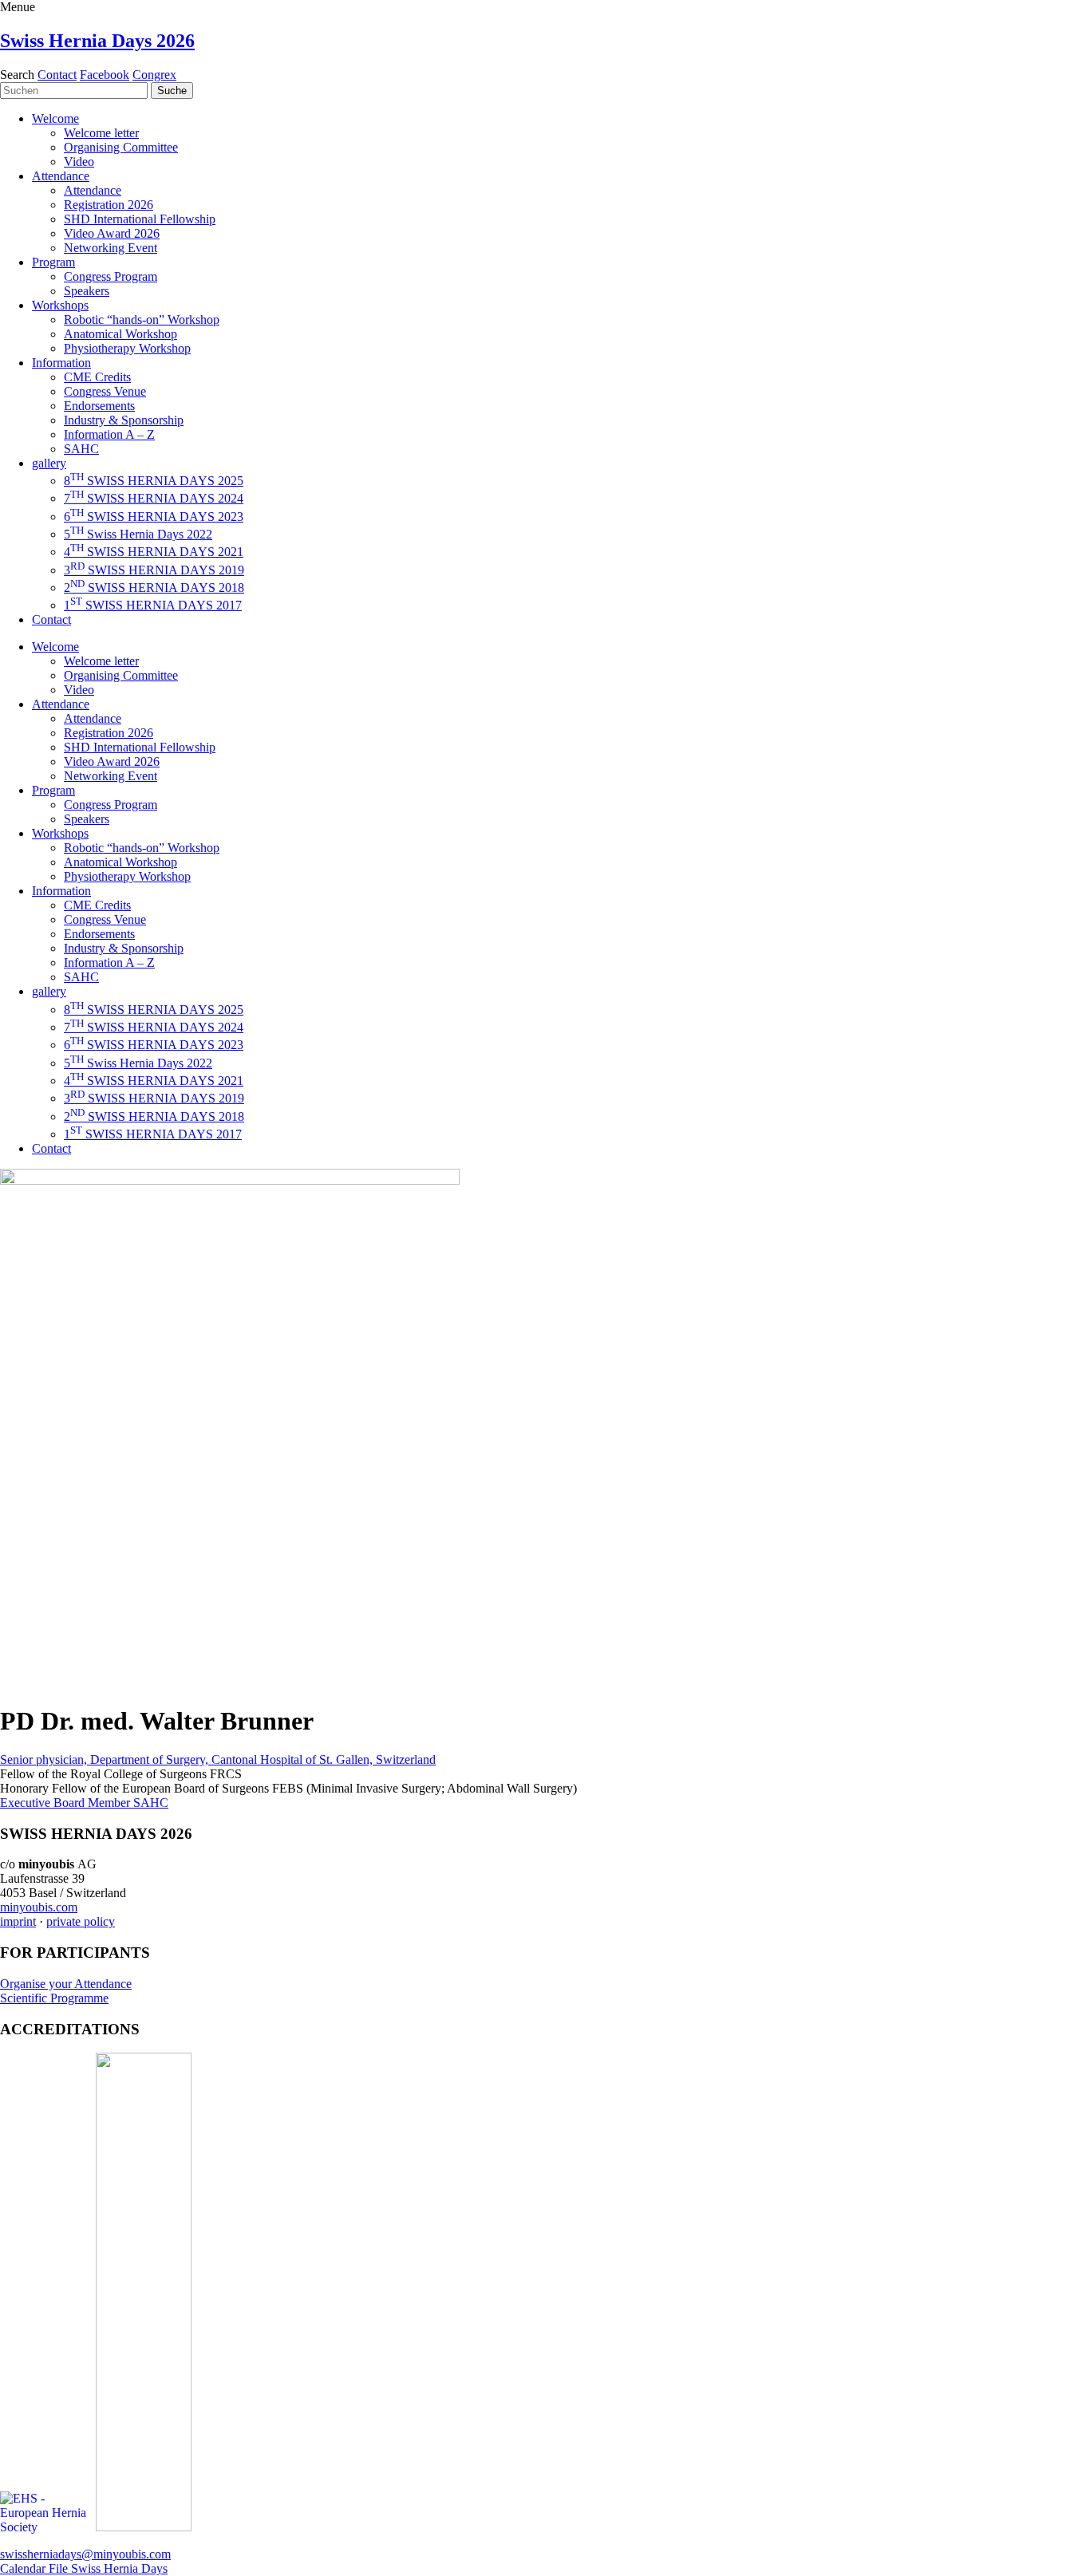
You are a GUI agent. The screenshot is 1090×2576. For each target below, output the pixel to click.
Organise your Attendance (66, 1984)
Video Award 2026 (112, 233)
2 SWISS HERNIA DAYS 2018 (154, 588)
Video (79, 162)
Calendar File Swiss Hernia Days (84, 2568)
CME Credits (97, 377)
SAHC (81, 449)
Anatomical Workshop (120, 334)
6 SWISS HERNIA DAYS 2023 (154, 517)
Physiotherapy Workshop (127, 348)
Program (53, 262)
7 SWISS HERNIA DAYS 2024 (154, 498)
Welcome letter (101, 133)
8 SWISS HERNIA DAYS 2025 (154, 481)
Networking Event (111, 248)
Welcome (55, 118)
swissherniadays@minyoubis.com (85, 2554)
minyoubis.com (39, 1907)
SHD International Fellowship (140, 219)
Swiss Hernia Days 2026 (97, 41)
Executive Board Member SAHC (84, 1803)
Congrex (154, 75)
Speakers (87, 291)
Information (61, 363)
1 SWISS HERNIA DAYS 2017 (153, 605)
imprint (18, 1921)
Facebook (105, 75)
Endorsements (99, 406)
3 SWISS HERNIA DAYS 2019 (154, 570)
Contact (57, 75)
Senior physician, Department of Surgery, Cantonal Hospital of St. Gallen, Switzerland (218, 1759)
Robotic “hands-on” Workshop (142, 320)
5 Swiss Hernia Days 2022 (138, 534)
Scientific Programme (54, 1998)
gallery (49, 463)
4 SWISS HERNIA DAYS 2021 (154, 552)
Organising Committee (121, 147)
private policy (81, 1921)
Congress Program (111, 276)
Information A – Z (109, 434)
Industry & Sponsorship (124, 420)
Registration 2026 (109, 205)
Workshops (60, 305)
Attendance (61, 176)
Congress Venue (105, 391)
